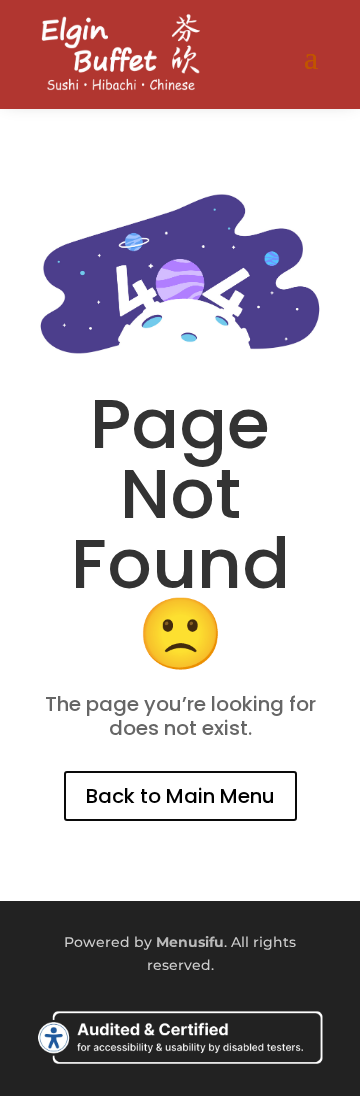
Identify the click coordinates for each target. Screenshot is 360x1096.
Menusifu (190, 942)
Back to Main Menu (180, 796)
